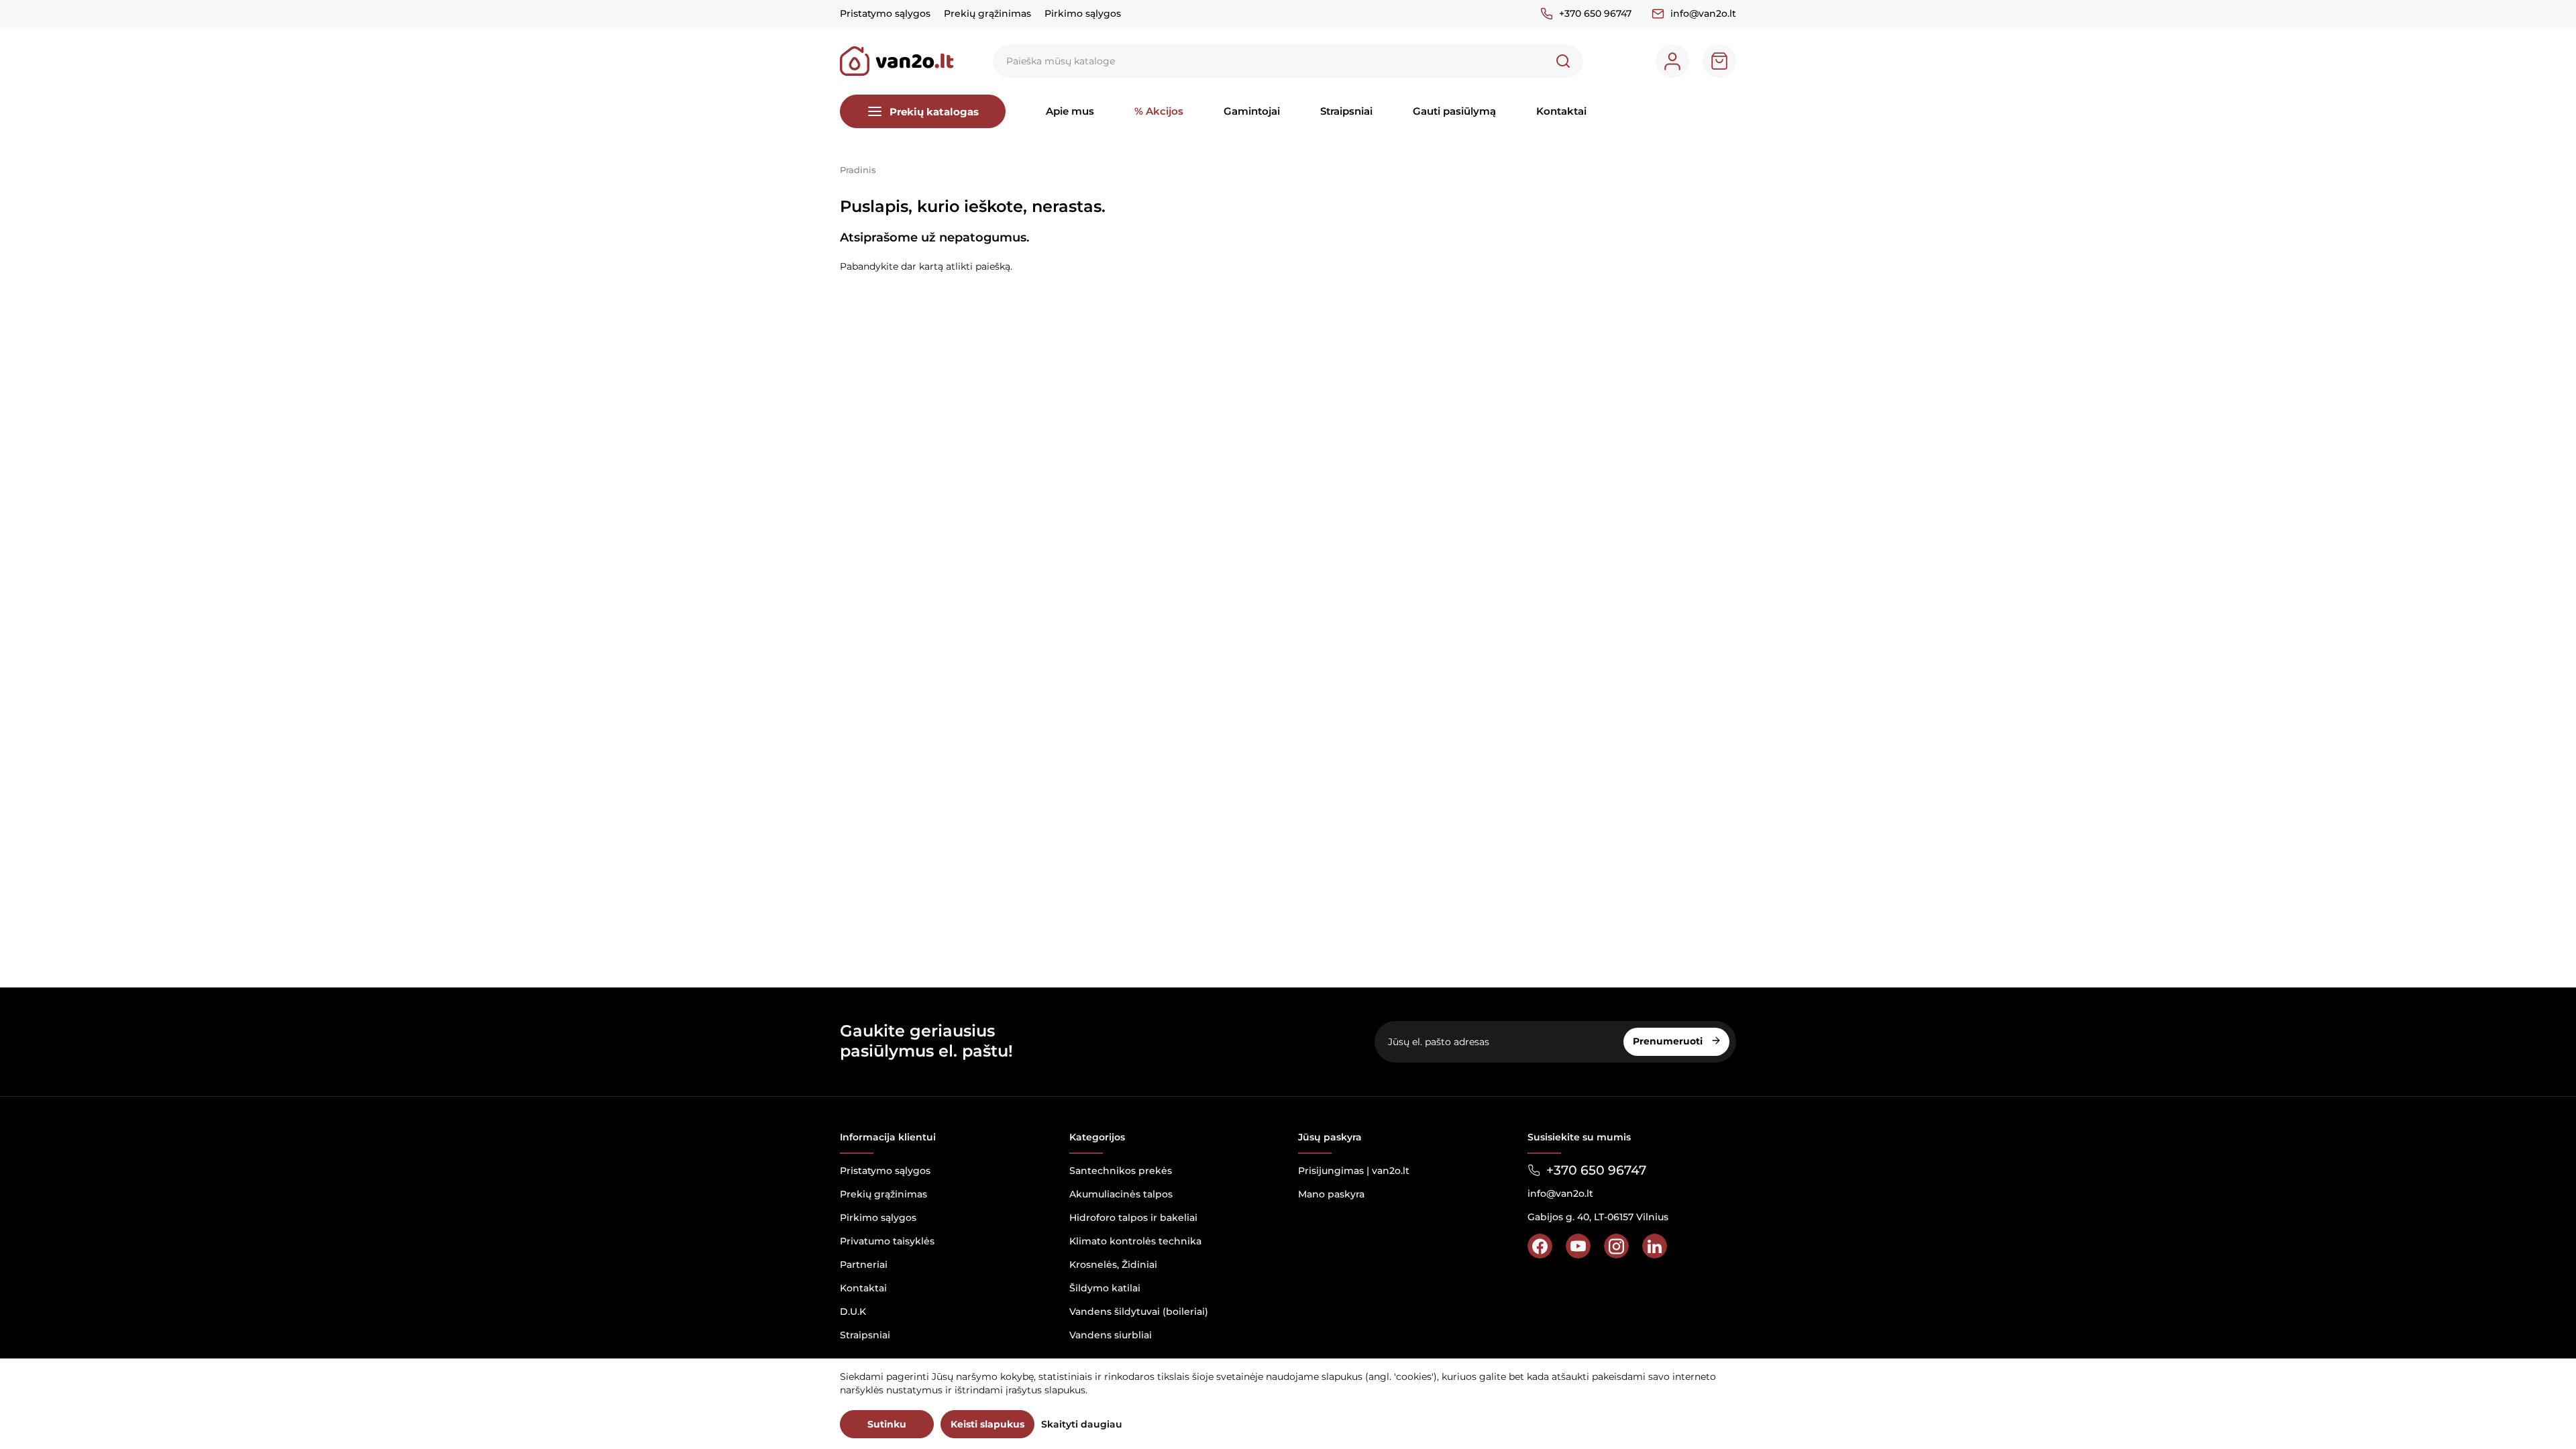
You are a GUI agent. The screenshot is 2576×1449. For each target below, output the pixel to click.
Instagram (1616, 1246)
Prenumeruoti (1669, 1041)
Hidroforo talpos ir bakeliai (1133, 1218)
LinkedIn (1655, 1246)
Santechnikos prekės (1121, 1171)
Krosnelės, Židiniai (1113, 1265)
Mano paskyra (1331, 1194)
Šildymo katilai (1105, 1288)
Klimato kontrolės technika (1135, 1241)
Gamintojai (1252, 111)
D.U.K (853, 1311)
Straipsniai (1346, 111)
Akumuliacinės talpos (1121, 1194)
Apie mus (1070, 111)
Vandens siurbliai (1111, 1335)
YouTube (1578, 1246)
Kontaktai (1561, 111)
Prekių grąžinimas (987, 13)
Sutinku (887, 1424)
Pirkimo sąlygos (1083, 13)
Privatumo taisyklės (887, 1241)
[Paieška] (1563, 61)
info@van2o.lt (1703, 13)
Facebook (1540, 1246)
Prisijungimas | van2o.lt (1354, 1171)
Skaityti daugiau (1082, 1424)
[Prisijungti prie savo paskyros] (1672, 61)
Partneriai (864, 1265)
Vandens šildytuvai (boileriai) (1139, 1311)
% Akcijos (1159, 111)
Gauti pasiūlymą (1454, 111)
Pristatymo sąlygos (885, 13)
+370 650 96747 (1595, 13)
